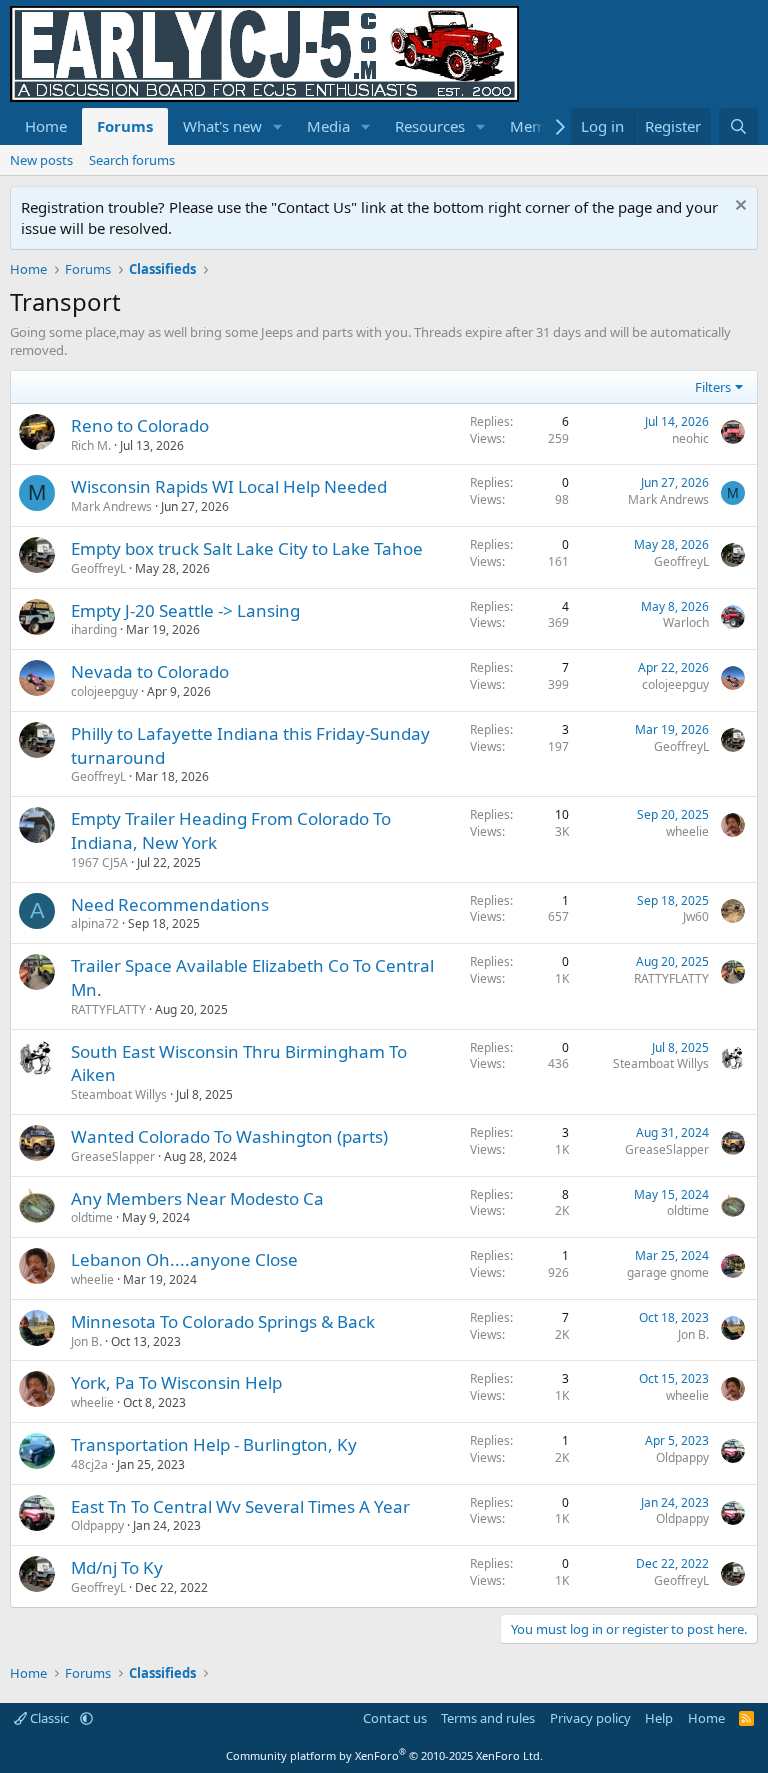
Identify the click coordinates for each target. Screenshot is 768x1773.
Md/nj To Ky (117, 1567)
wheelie (687, 831)
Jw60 (696, 916)
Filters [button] (713, 387)
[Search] (738, 126)
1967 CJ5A (99, 862)
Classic (49, 1718)
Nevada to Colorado (150, 671)
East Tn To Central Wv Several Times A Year (240, 1506)
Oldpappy (682, 1457)
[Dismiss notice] (738, 207)
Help (659, 1718)
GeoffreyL (98, 568)
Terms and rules (488, 1718)
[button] (278, 126)
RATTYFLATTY (108, 1009)
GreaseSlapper (113, 1156)
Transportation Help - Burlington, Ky (214, 1444)
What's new (222, 126)
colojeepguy (104, 691)
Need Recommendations (170, 904)
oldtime (92, 1217)
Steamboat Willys (119, 1094)
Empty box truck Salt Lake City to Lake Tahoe (247, 548)
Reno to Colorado (140, 425)
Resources (430, 126)
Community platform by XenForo (384, 1755)
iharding (94, 629)
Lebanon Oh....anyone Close (184, 1259)
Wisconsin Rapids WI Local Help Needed (229, 486)
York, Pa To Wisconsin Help (176, 1382)
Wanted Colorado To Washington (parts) (229, 1136)
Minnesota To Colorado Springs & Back (223, 1321)
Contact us (395, 1718)
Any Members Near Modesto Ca (197, 1198)
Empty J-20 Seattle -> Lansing (185, 610)
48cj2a (89, 1464)
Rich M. (91, 445)
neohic (690, 438)
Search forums (132, 160)
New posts (41, 160)
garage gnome (668, 1272)
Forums (125, 126)
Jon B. (86, 1341)
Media (328, 126)
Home (46, 126)
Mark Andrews (111, 506)
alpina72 (95, 923)
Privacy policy (590, 1718)
